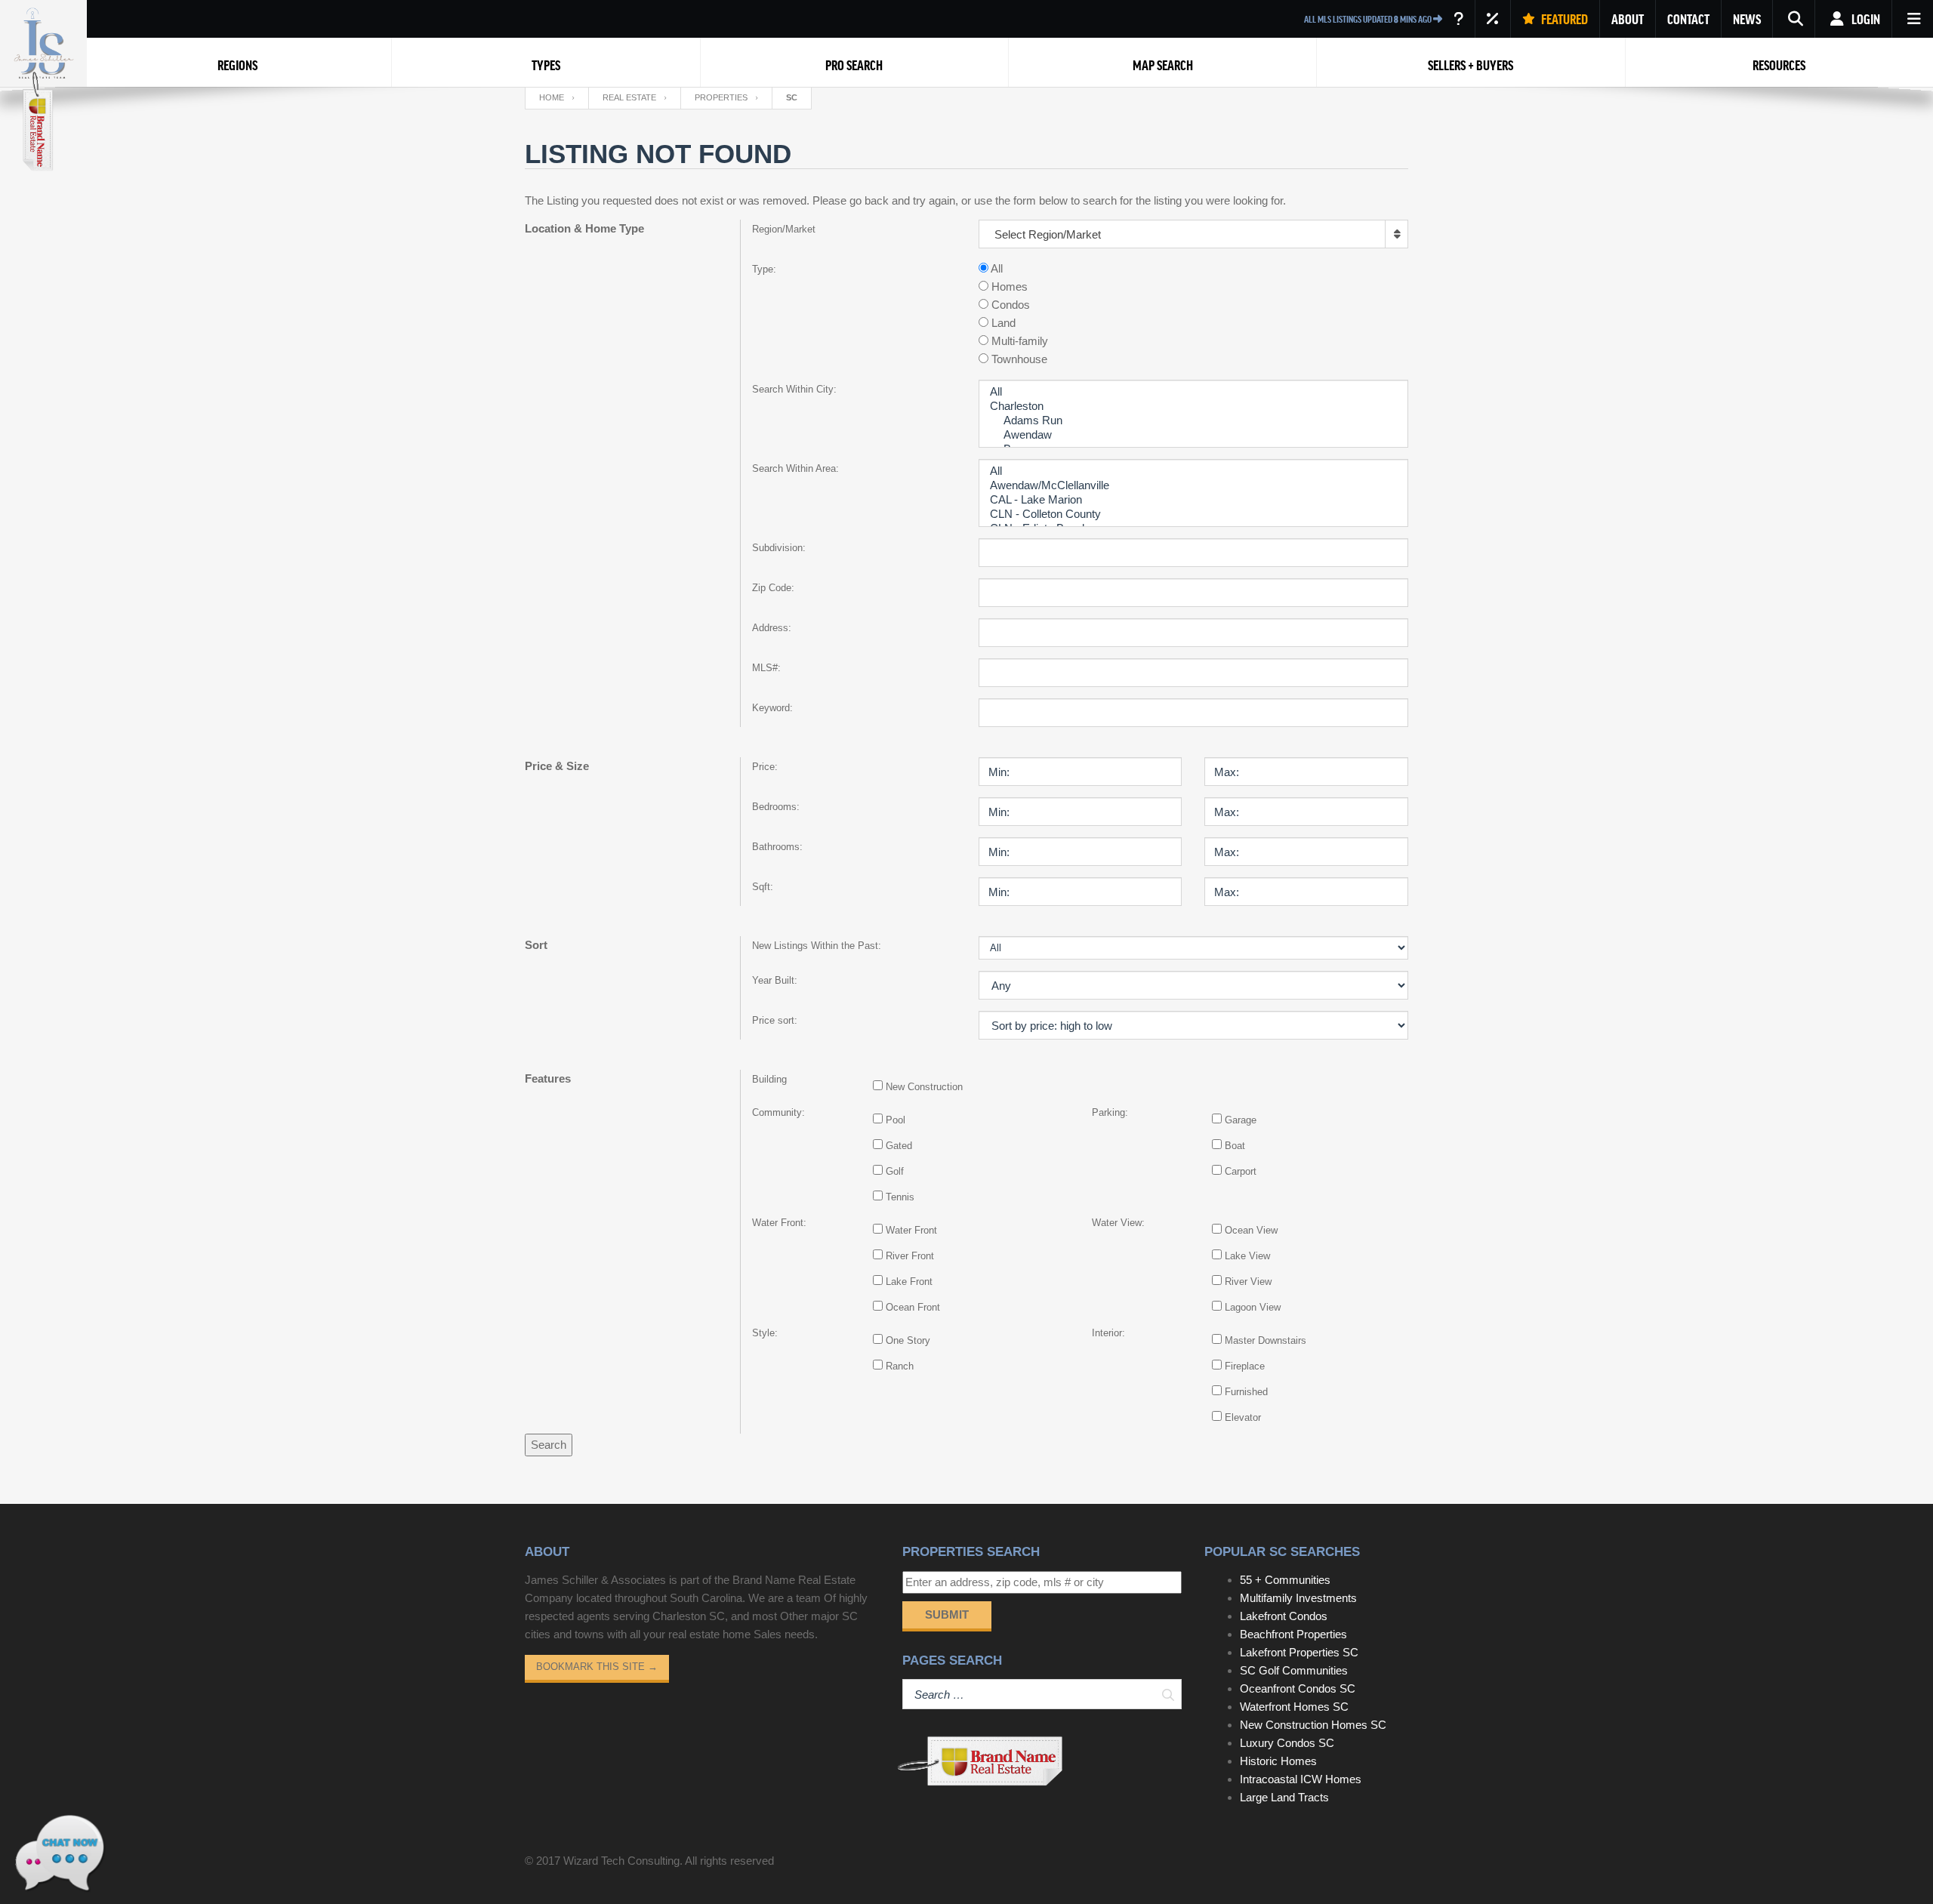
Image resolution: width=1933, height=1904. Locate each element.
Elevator (1243, 1417)
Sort (536, 945)
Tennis (900, 1197)
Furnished (1246, 1392)
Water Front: (779, 1223)
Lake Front (909, 1282)
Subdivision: (779, 548)
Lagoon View (1253, 1307)
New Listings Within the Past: (817, 946)
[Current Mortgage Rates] (1493, 19)
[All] (1193, 392)
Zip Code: (773, 588)
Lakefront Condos (1284, 1616)
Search (549, 1445)
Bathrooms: (777, 847)
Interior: (1108, 1333)
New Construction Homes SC (1313, 1725)
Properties (721, 97)
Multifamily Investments (1298, 1598)
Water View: (1118, 1223)
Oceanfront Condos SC (1298, 1688)
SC (792, 97)
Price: (765, 767)
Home (552, 97)
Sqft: (763, 887)
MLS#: (766, 668)
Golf (895, 1171)
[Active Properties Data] (1458, 19)
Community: (778, 1112)
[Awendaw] (1193, 435)
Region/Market (784, 229)
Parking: (1110, 1112)
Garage (1241, 1120)
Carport (1241, 1171)
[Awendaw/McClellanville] (1193, 486)
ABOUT (1628, 19)
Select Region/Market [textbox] (1048, 234)
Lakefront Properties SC (1299, 1652)
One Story (908, 1340)
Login (1865, 19)
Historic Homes (1278, 1761)
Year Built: (775, 980)
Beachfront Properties (1293, 1634)
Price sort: (775, 1020)
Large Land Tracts (1284, 1797)
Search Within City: (794, 389)
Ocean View (1251, 1230)
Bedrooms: (776, 807)
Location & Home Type (584, 228)
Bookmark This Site (597, 1667)
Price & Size (557, 766)
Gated (899, 1146)
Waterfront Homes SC (1294, 1707)
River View (1248, 1282)
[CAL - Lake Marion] (1193, 500)
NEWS (1747, 19)
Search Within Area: (795, 468)
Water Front (911, 1230)
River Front (910, 1256)
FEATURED (1563, 19)
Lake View (1247, 1256)
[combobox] (1193, 234)
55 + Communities (1285, 1580)
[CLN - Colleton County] (1193, 515)
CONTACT (1688, 19)
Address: (772, 628)
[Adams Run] (1193, 421)
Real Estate (629, 97)
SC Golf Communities (1294, 1670)
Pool (896, 1120)
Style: (765, 1333)
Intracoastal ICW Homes (1301, 1779)
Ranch (900, 1366)
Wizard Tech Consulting (621, 1861)
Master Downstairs (1266, 1340)
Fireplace (1245, 1366)
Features (548, 1078)
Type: (764, 269)
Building (769, 1079)
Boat (1235, 1146)
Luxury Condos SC (1287, 1743)
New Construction (924, 1087)
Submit (947, 1614)
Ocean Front (913, 1307)
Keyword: (772, 708)
